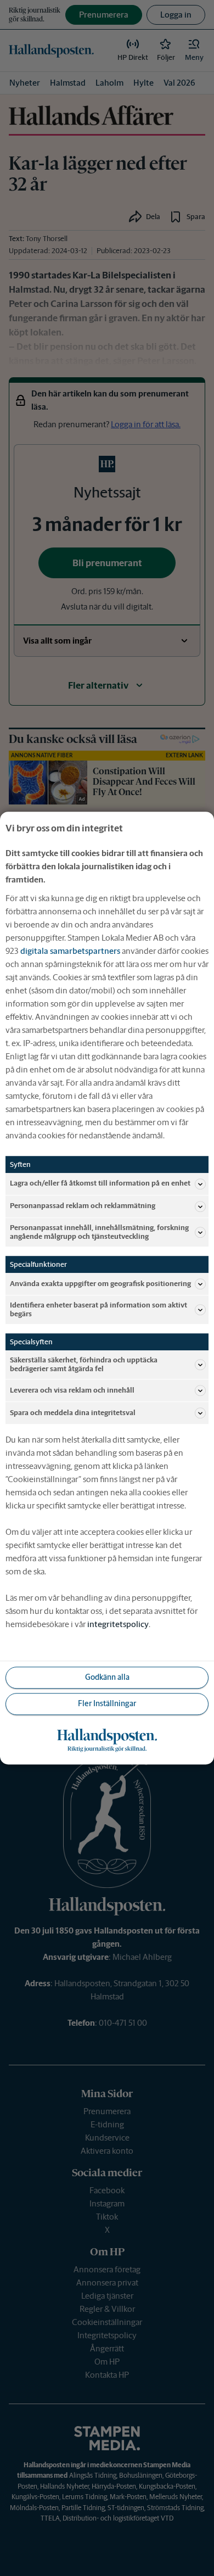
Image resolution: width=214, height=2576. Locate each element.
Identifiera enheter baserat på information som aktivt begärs (98, 1309)
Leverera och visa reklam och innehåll (72, 1390)
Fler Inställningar (107, 1704)
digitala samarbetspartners (70, 951)
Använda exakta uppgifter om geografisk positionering (100, 1284)
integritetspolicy (118, 1624)
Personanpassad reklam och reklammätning (83, 1206)
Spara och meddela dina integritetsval (73, 1413)
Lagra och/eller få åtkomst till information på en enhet (100, 1184)
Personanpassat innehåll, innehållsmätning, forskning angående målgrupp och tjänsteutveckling (99, 1232)
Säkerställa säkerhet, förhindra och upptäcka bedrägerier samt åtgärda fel (84, 1364)
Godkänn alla (107, 1678)
